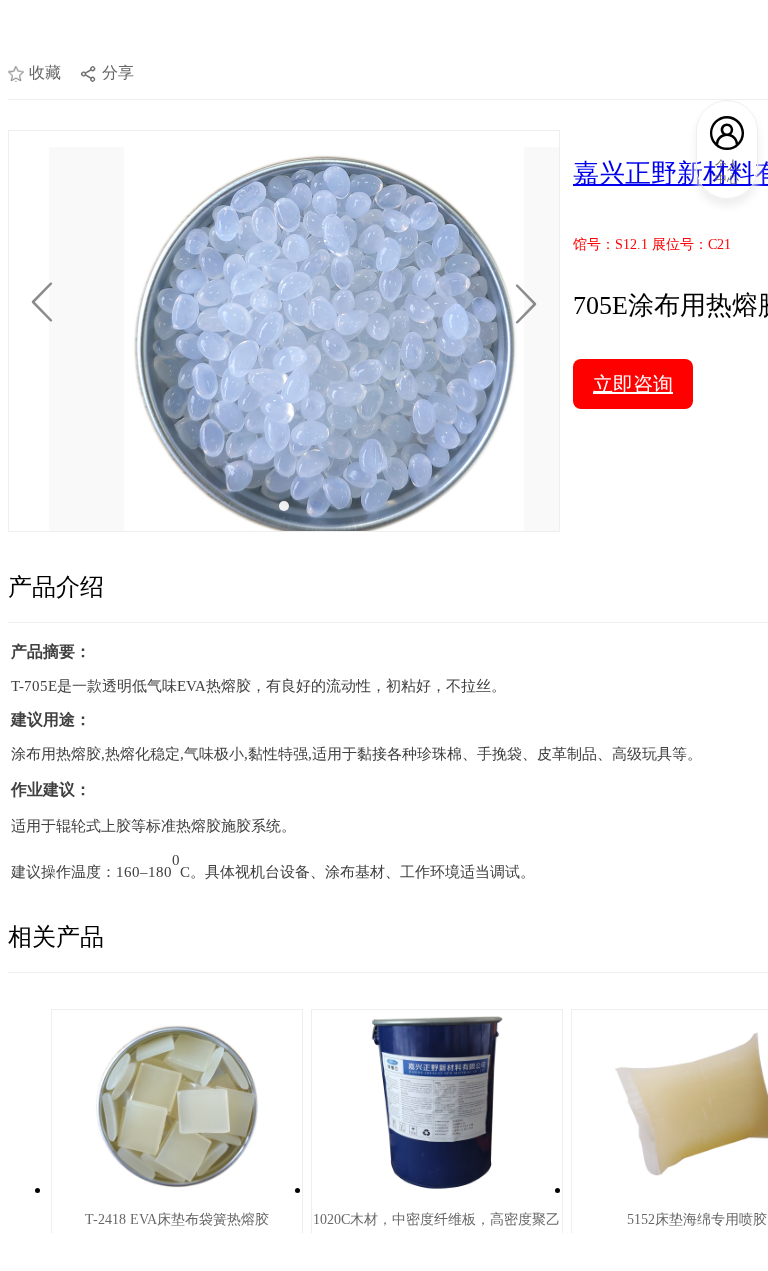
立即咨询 (633, 384)
